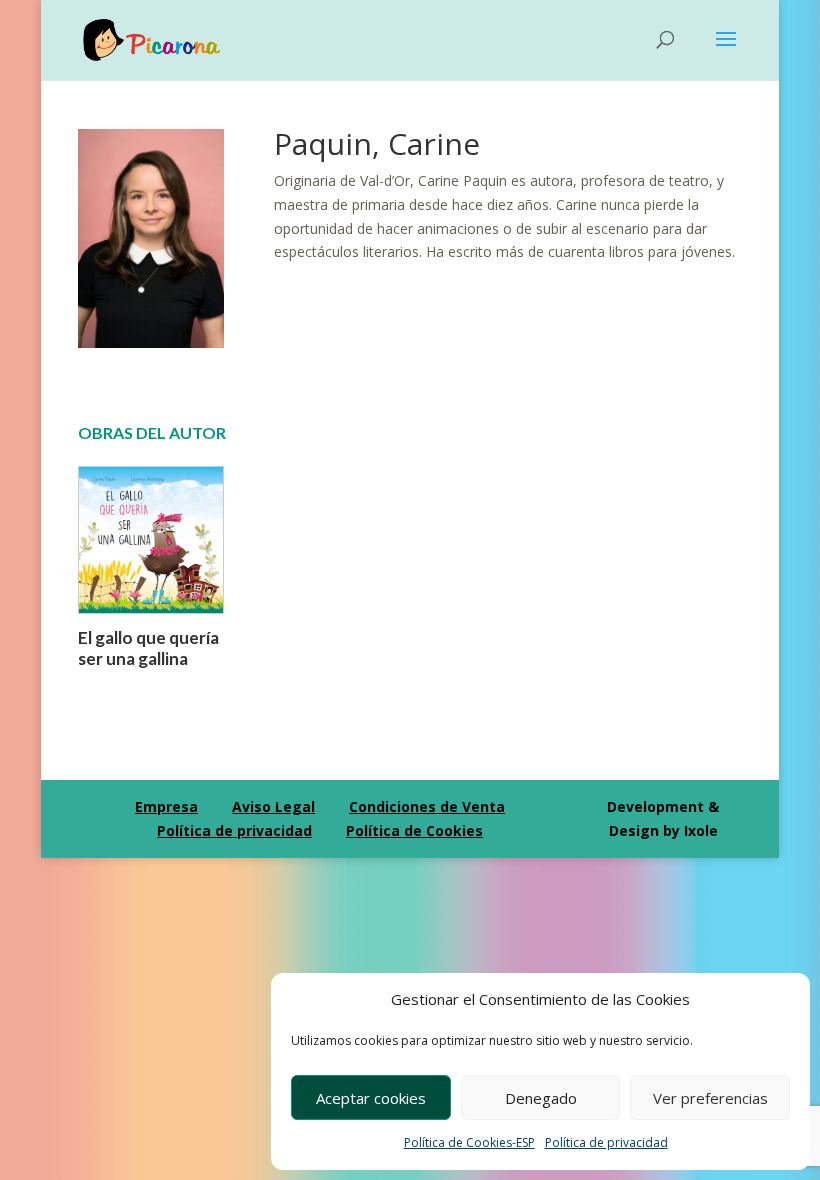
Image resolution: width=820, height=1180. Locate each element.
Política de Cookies (414, 830)
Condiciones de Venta (427, 806)
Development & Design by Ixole (663, 818)
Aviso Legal (273, 806)
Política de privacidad (606, 1142)
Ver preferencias (710, 1098)
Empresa (166, 806)
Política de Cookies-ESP (469, 1142)
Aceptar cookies (371, 1098)
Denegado (541, 1098)
